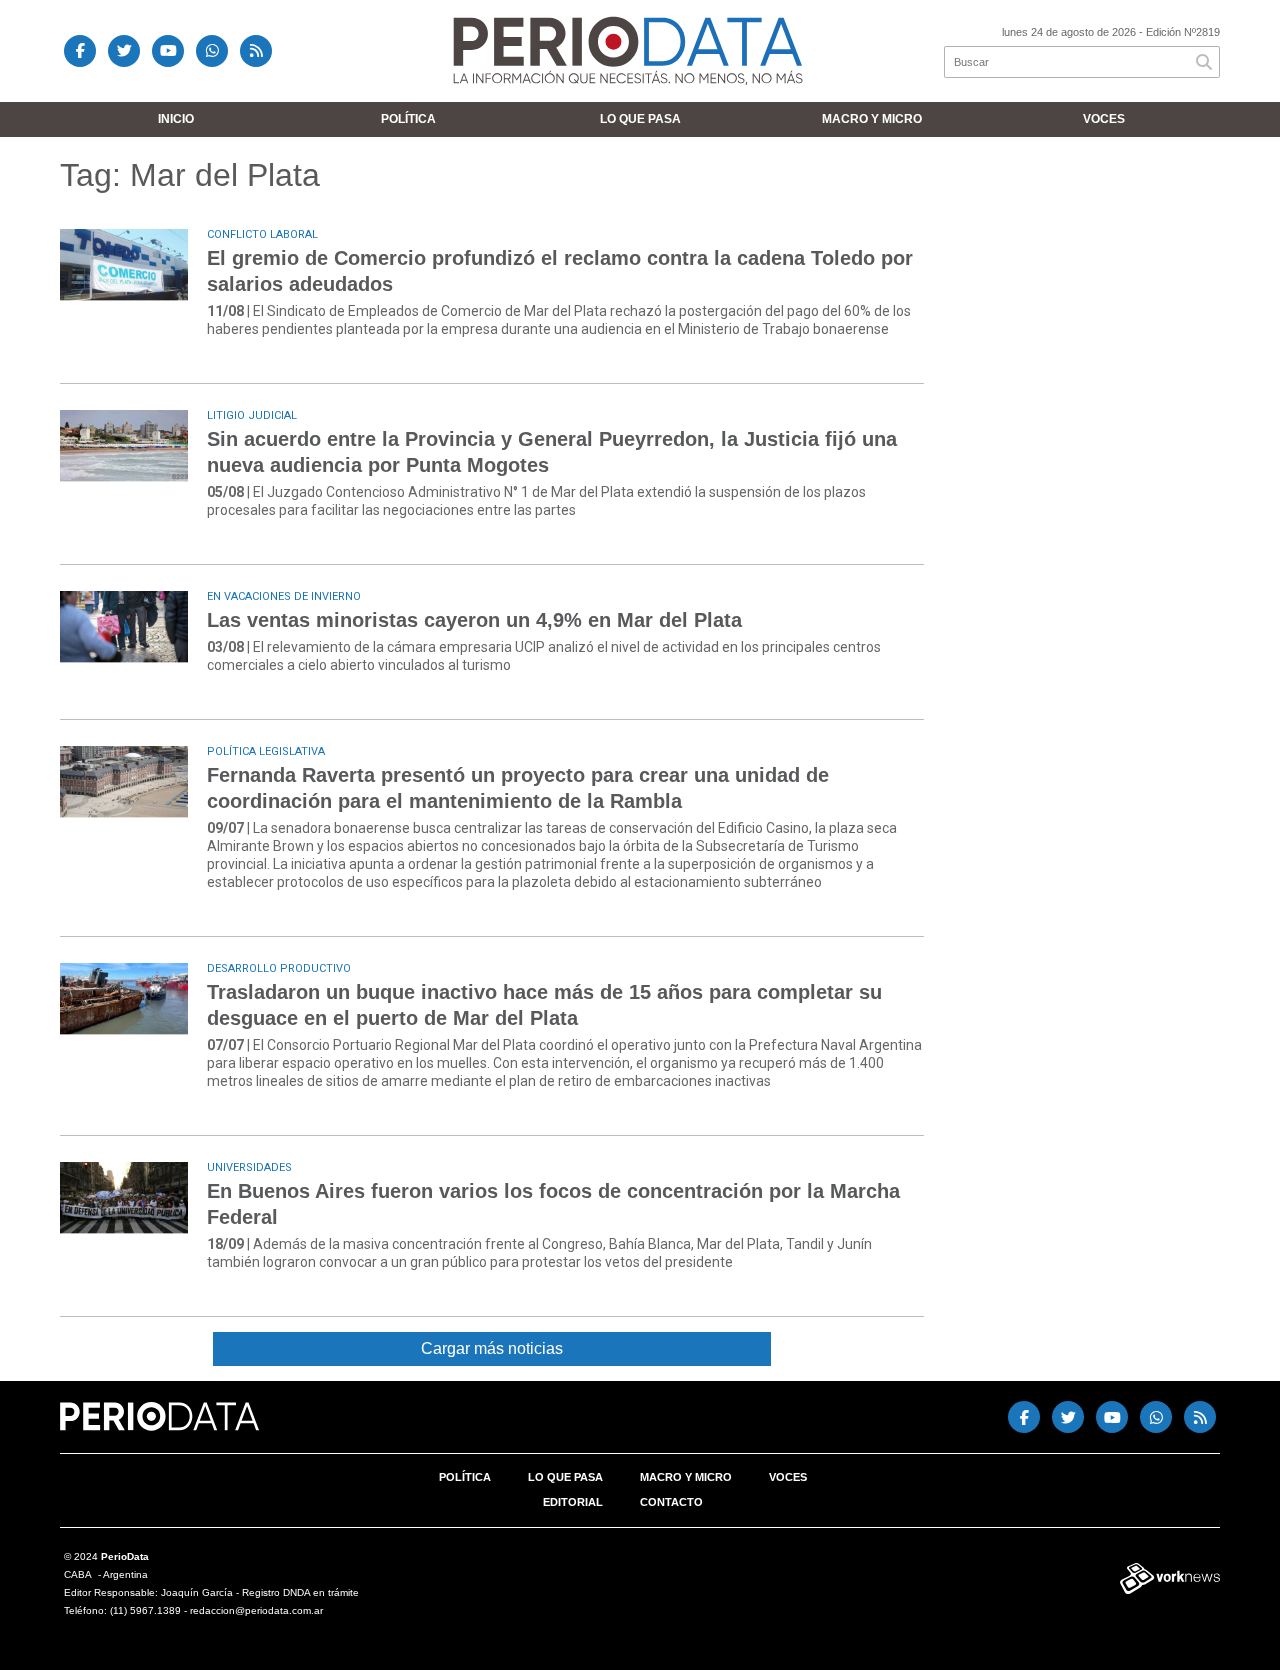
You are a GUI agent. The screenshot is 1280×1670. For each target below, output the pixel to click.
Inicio (176, 119)
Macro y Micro (872, 119)
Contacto (671, 1502)
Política (408, 119)
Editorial (573, 1502)
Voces (1104, 119)
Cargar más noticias (492, 1348)
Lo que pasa (640, 119)
